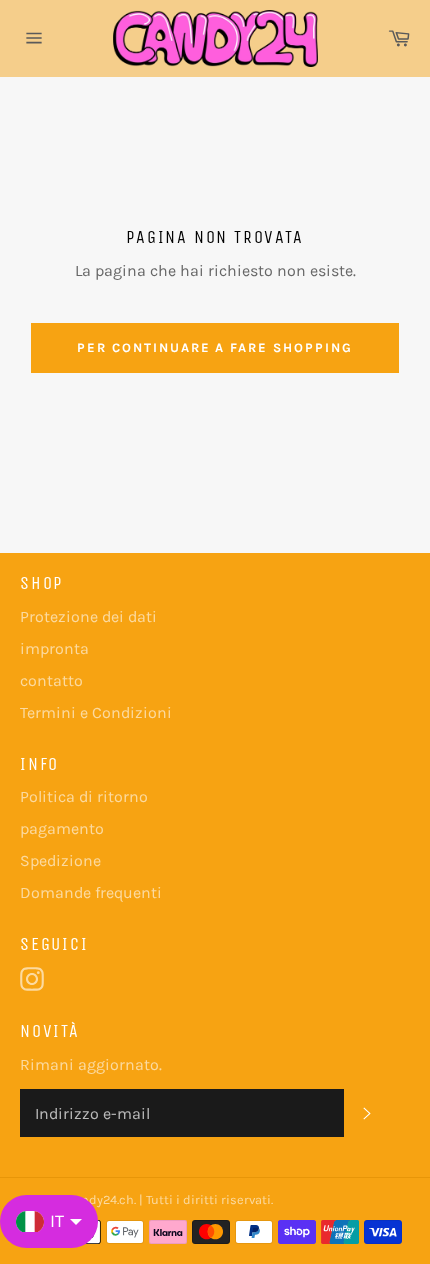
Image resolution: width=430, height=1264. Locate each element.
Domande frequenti (91, 892)
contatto (51, 680)
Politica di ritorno (84, 796)
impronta (54, 648)
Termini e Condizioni (96, 712)
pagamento (62, 828)
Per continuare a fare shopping (215, 347)
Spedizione (60, 860)
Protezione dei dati (88, 616)
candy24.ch (100, 1199)
